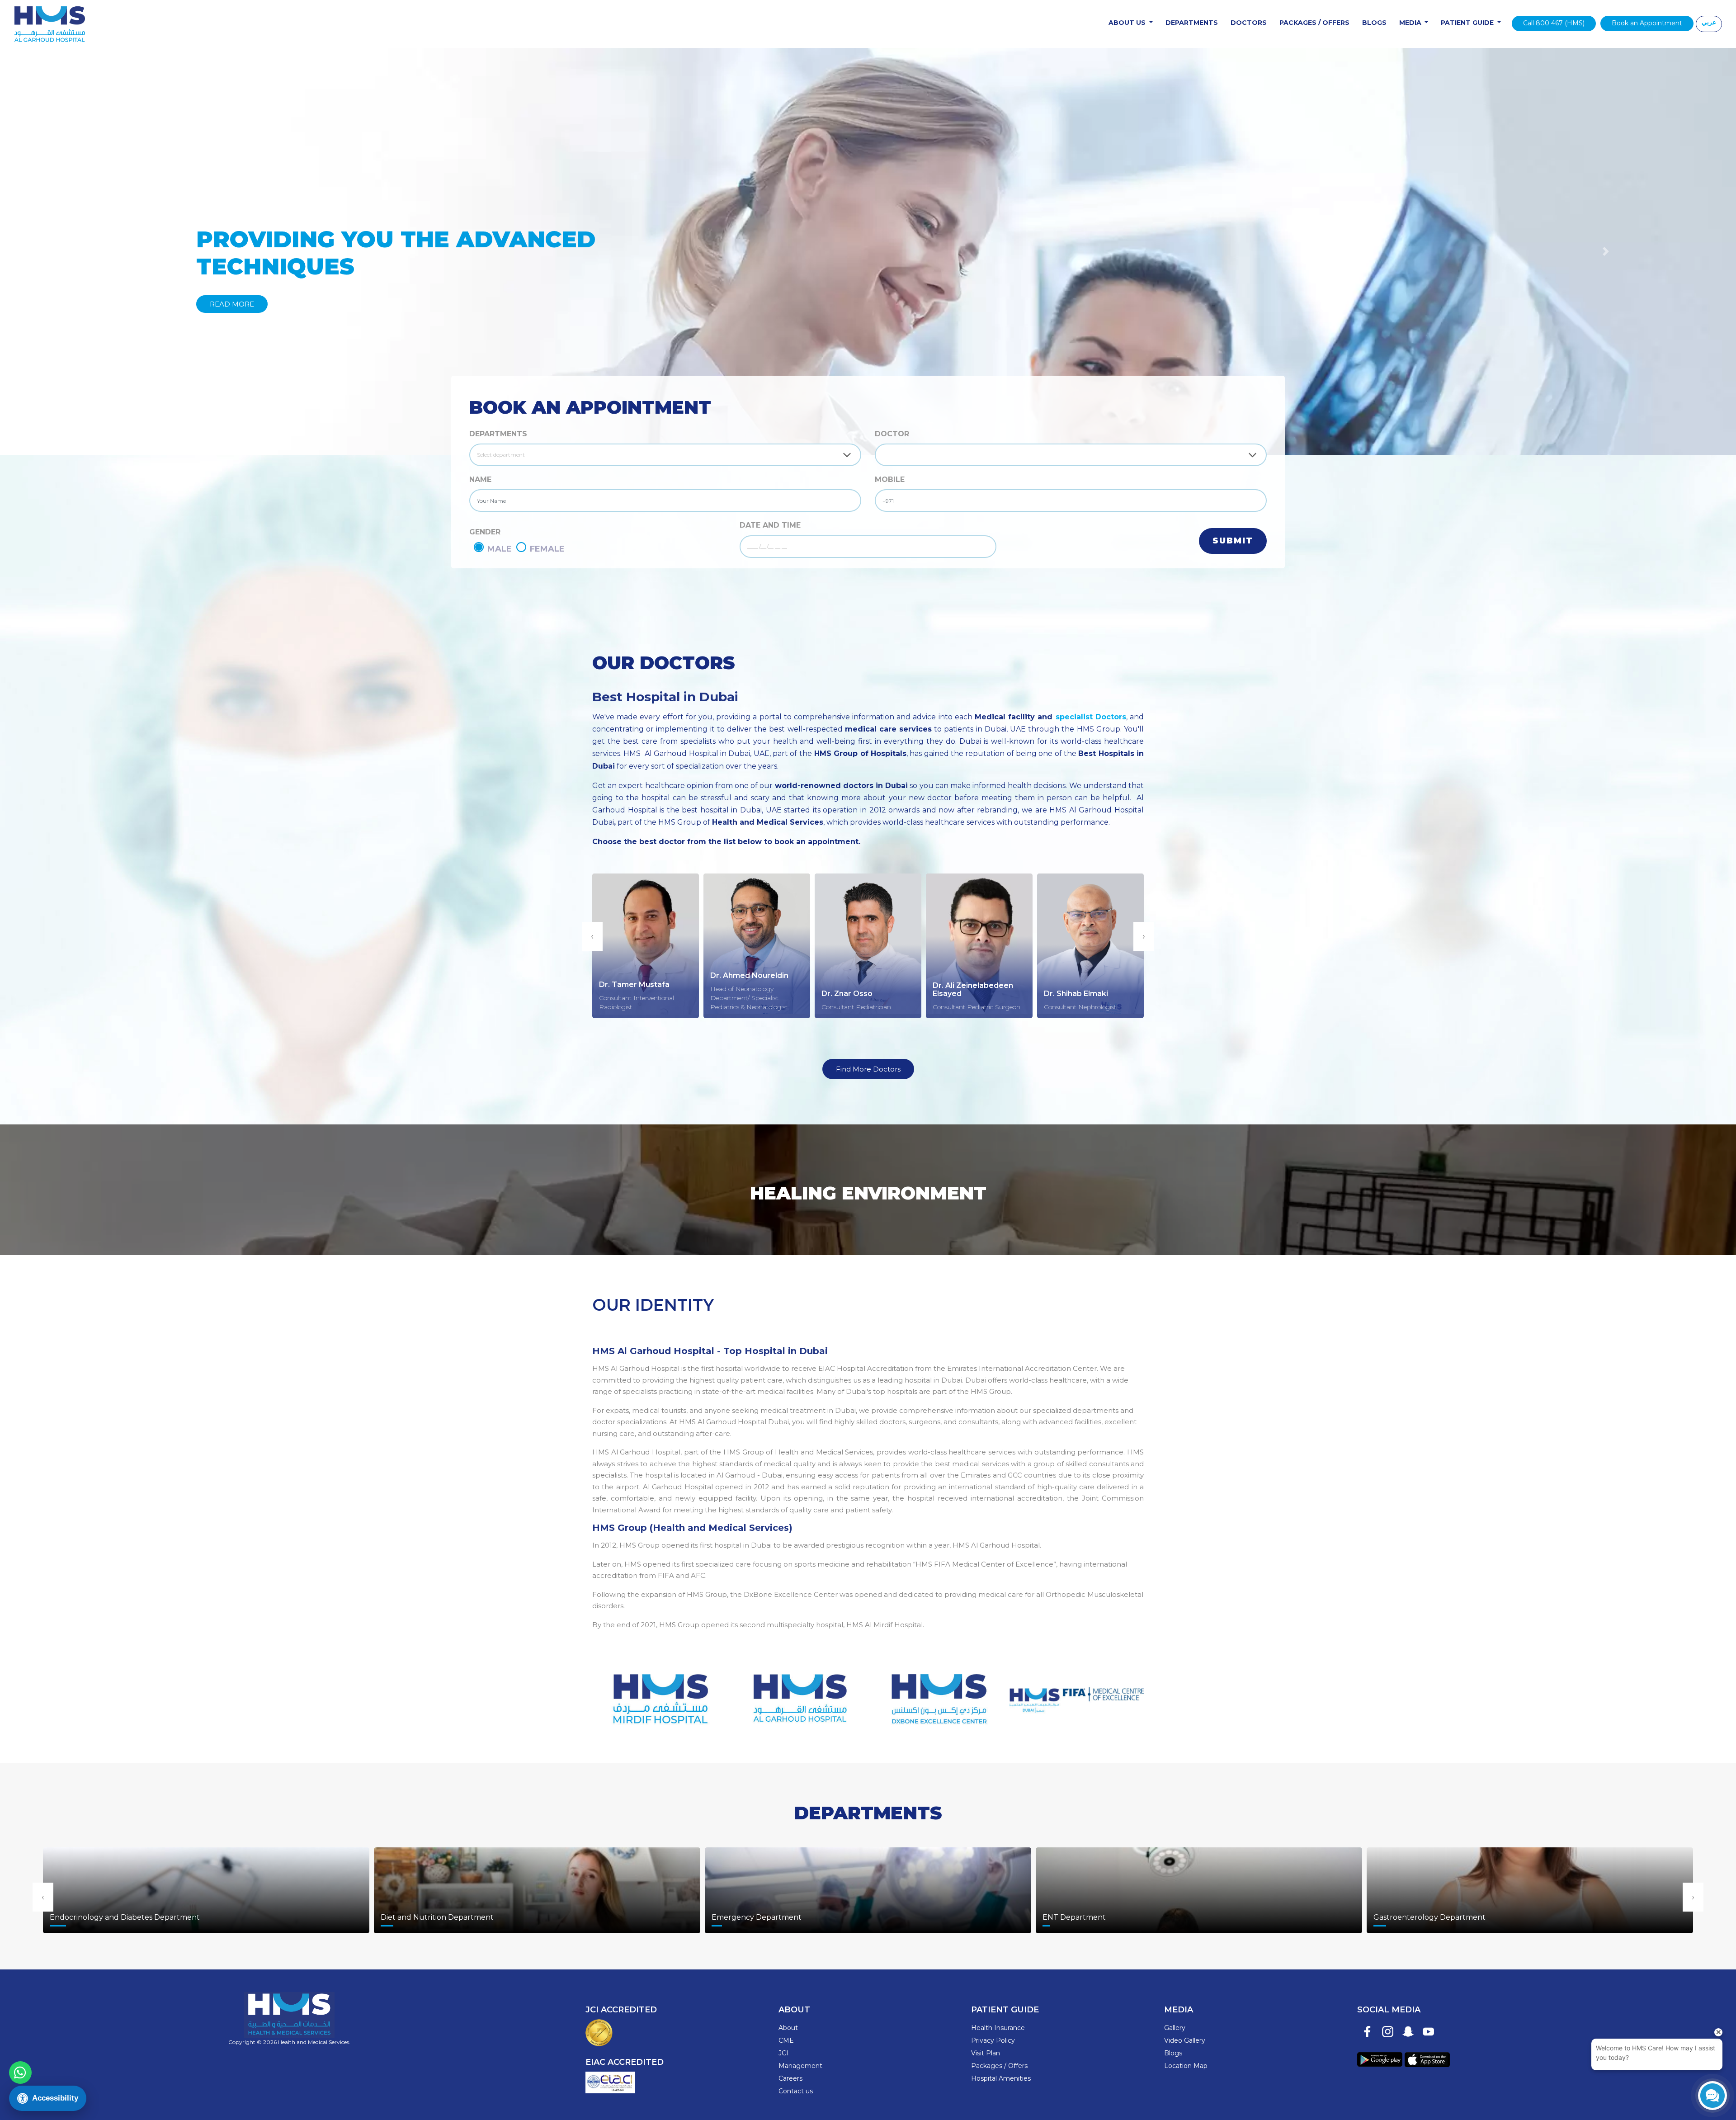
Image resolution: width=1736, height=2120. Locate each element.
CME (786, 2040)
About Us (1128, 23)
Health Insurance (998, 2028)
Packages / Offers (1314, 23)
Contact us (796, 2091)
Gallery (1175, 2028)
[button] (130, 251)
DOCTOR (892, 434)
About (788, 2028)
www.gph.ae (799, 1693)
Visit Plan (986, 2053)
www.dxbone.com (937, 1693)
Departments (1192, 23)
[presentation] (592, 936)
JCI (783, 2053)
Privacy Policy (993, 2040)
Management (800, 2066)
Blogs (1374, 23)
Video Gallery (1185, 2040)
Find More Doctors (868, 1069)
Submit (1233, 541)
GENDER (485, 532)
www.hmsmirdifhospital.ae (659, 1693)
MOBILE (890, 479)
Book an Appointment (1647, 23)
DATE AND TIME (770, 525)
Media (1411, 23)
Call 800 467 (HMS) (1554, 23)
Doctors (1249, 23)
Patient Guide (1468, 23)
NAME (480, 479)
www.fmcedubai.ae (1077, 1693)
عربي (1709, 22)
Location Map (1186, 2066)
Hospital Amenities (1001, 2078)
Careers (790, 2078)
